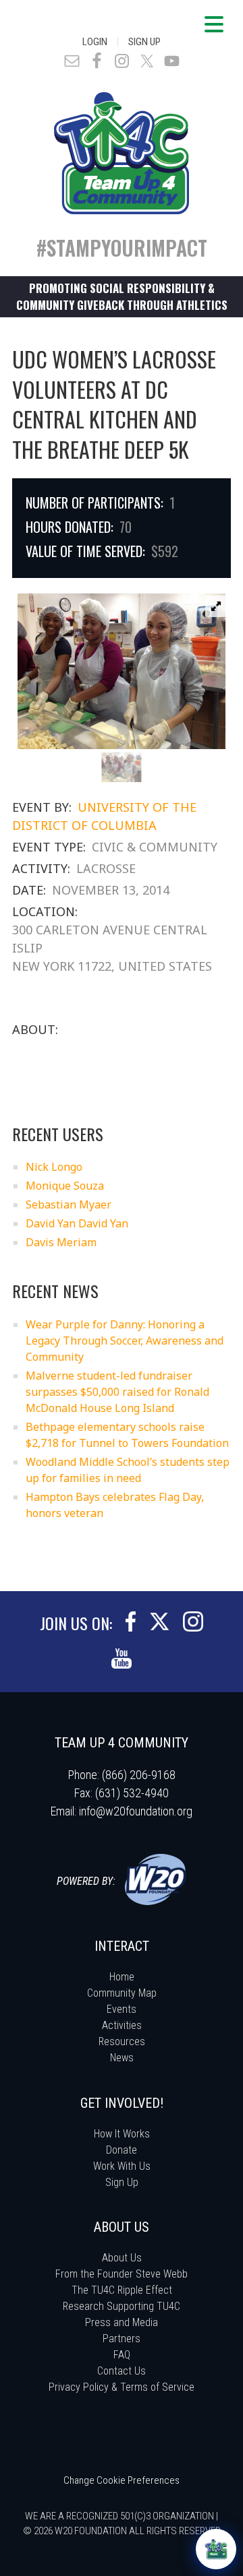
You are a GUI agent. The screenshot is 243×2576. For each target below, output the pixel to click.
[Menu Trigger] (214, 24)
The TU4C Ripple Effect (122, 2290)
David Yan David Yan (77, 1223)
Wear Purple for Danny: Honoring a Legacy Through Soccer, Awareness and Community (125, 1341)
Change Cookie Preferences (122, 2480)
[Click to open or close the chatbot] (216, 2549)
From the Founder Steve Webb (122, 2274)
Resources (122, 2041)
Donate (122, 2150)
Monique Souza (65, 1186)
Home (122, 1977)
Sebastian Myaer (69, 1204)
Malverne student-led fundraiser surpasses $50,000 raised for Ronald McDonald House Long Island (117, 1392)
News (122, 2058)
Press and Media (122, 2322)
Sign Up (144, 42)
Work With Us (122, 2166)
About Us (122, 2258)
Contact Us (122, 2371)
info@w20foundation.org (136, 1811)
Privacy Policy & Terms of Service (122, 2387)
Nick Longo (54, 1167)
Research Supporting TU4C (122, 2306)
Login (95, 42)
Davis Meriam (61, 1242)
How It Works (122, 2134)
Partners (122, 2339)
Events (122, 2009)
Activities (122, 2025)
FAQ (122, 2355)
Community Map (122, 1993)
